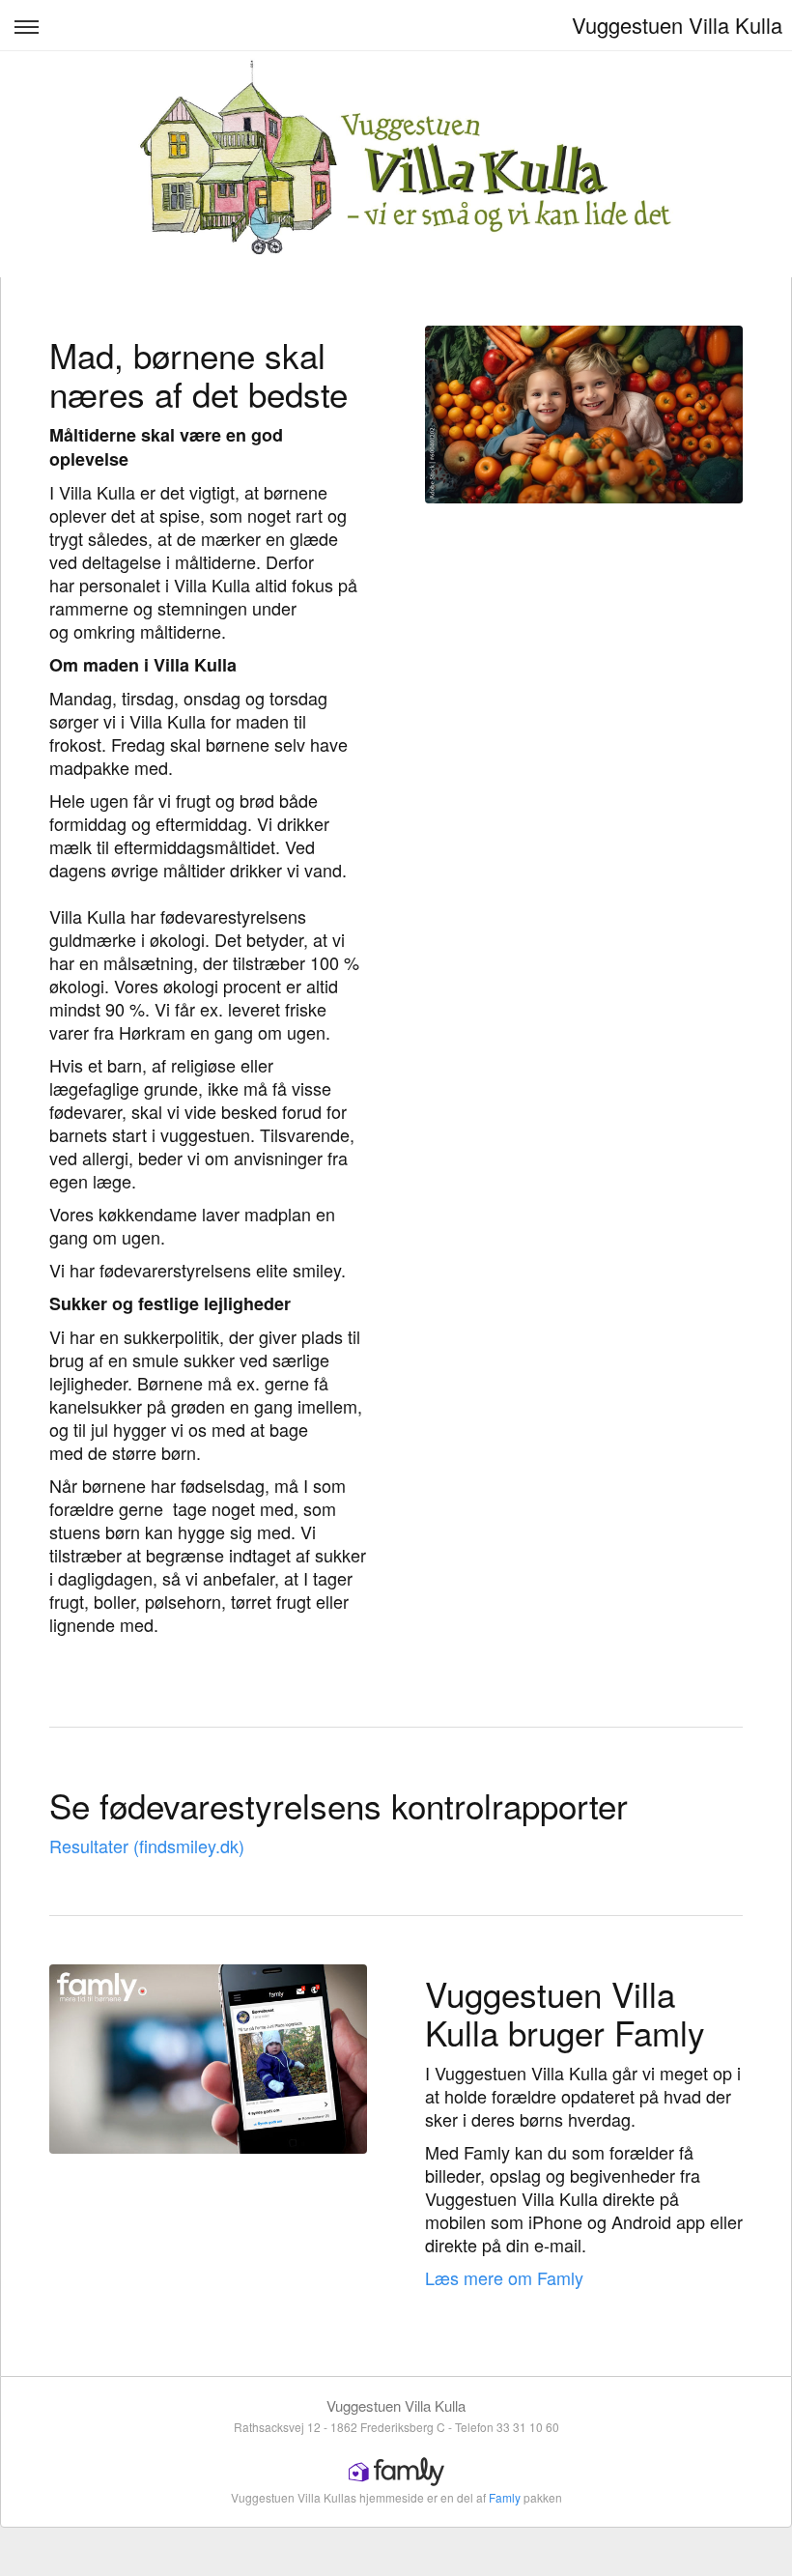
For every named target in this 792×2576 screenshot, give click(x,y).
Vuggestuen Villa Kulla (677, 25)
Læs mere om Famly (504, 2277)
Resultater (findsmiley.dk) (147, 1846)
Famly (505, 2497)
